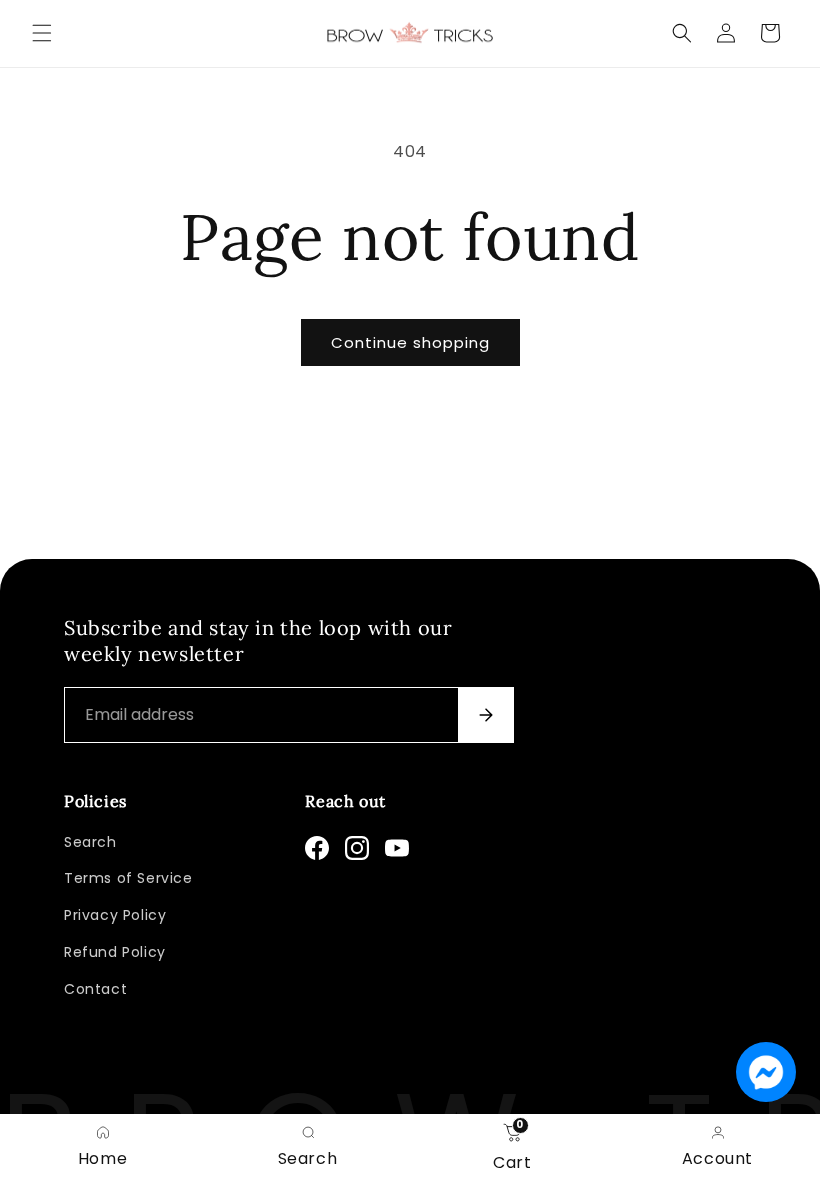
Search (90, 842)
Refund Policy (115, 952)
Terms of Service (128, 878)
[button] (42, 33)
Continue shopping (410, 342)
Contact (95, 989)
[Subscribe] (486, 715)
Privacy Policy (115, 915)
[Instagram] (357, 848)
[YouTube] (397, 848)
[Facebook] (317, 848)
